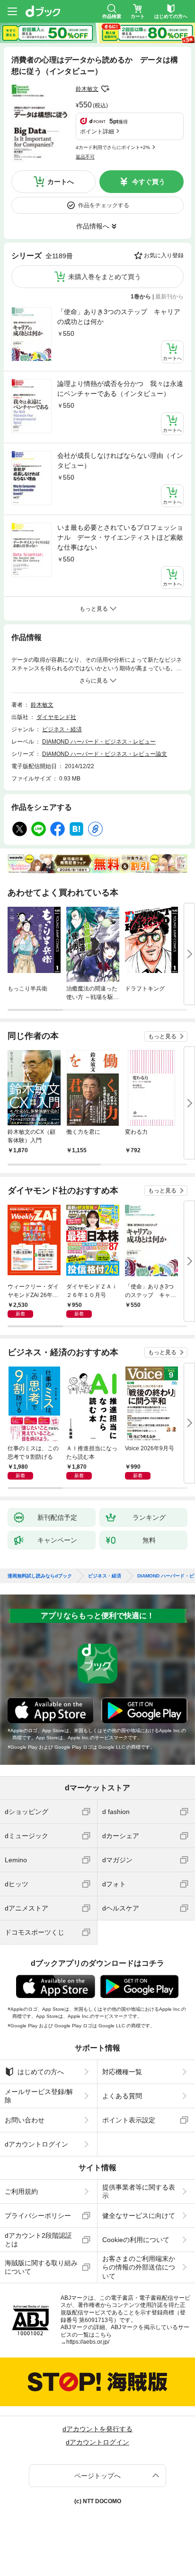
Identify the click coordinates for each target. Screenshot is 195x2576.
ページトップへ (97, 2476)
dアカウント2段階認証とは (38, 2240)
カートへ (61, 182)
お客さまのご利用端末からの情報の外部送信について (139, 2267)
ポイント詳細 (97, 131)
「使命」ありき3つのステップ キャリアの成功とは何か (119, 317)
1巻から (141, 297)
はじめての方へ (41, 2072)
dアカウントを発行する (97, 2429)
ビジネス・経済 (62, 729)
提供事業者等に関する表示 (139, 2191)
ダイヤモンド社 (56, 717)
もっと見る (162, 1036)
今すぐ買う (149, 182)
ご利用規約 (21, 2191)
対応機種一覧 (122, 2072)
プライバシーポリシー (38, 2216)
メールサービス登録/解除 (39, 2096)
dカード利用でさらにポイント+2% (113, 147)
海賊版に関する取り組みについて (41, 2267)
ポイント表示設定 (129, 2120)
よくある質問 (122, 2096)
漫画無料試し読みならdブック (40, 1576)
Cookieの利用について (136, 2240)
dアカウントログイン (36, 2144)
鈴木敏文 (87, 89)
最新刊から (169, 297)
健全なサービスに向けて (139, 2216)
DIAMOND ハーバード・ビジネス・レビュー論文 (105, 754)
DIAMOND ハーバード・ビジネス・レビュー (99, 742)
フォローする (105, 89)
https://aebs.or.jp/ (88, 2342)
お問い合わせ (25, 2120)
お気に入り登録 (164, 255)
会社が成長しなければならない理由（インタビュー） (120, 460)
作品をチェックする (104, 205)
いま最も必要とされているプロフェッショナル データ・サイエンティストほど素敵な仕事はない (120, 537)
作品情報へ (93, 226)
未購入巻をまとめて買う (105, 277)
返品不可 (85, 157)
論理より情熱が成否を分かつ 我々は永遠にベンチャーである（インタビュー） (120, 389)
